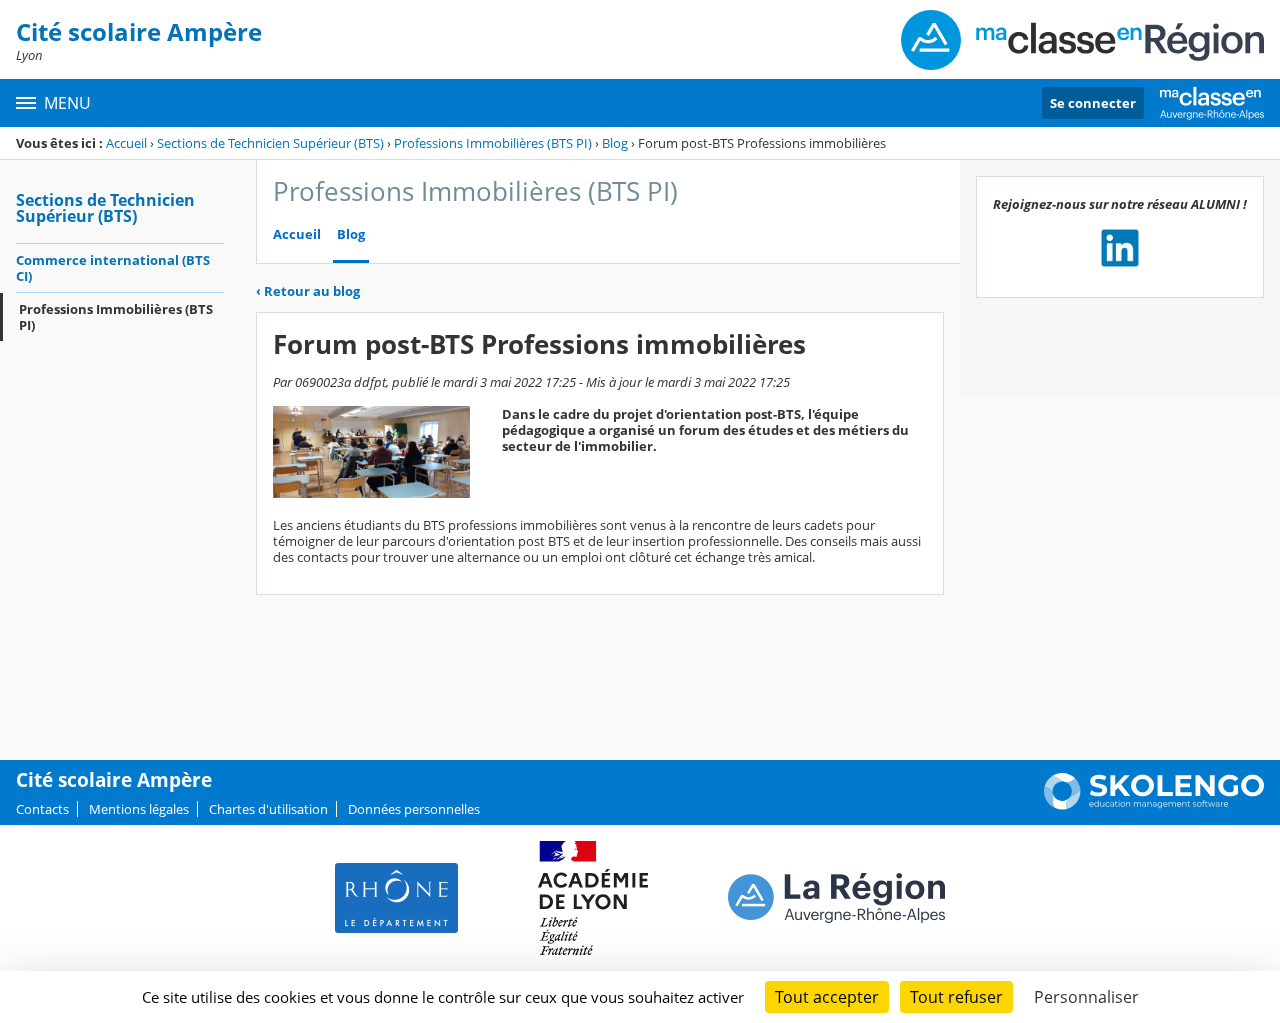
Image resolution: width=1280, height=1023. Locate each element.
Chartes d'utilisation (268, 809)
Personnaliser (1086, 997)
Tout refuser (956, 997)
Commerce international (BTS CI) (113, 268)
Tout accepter (827, 997)
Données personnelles (414, 809)
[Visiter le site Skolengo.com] (1154, 805)
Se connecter (1093, 103)
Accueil (126, 143)
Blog (615, 143)
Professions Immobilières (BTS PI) (493, 143)
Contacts (42, 809)
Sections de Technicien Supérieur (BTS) (270, 143)
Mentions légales (139, 809)
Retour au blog (308, 291)
